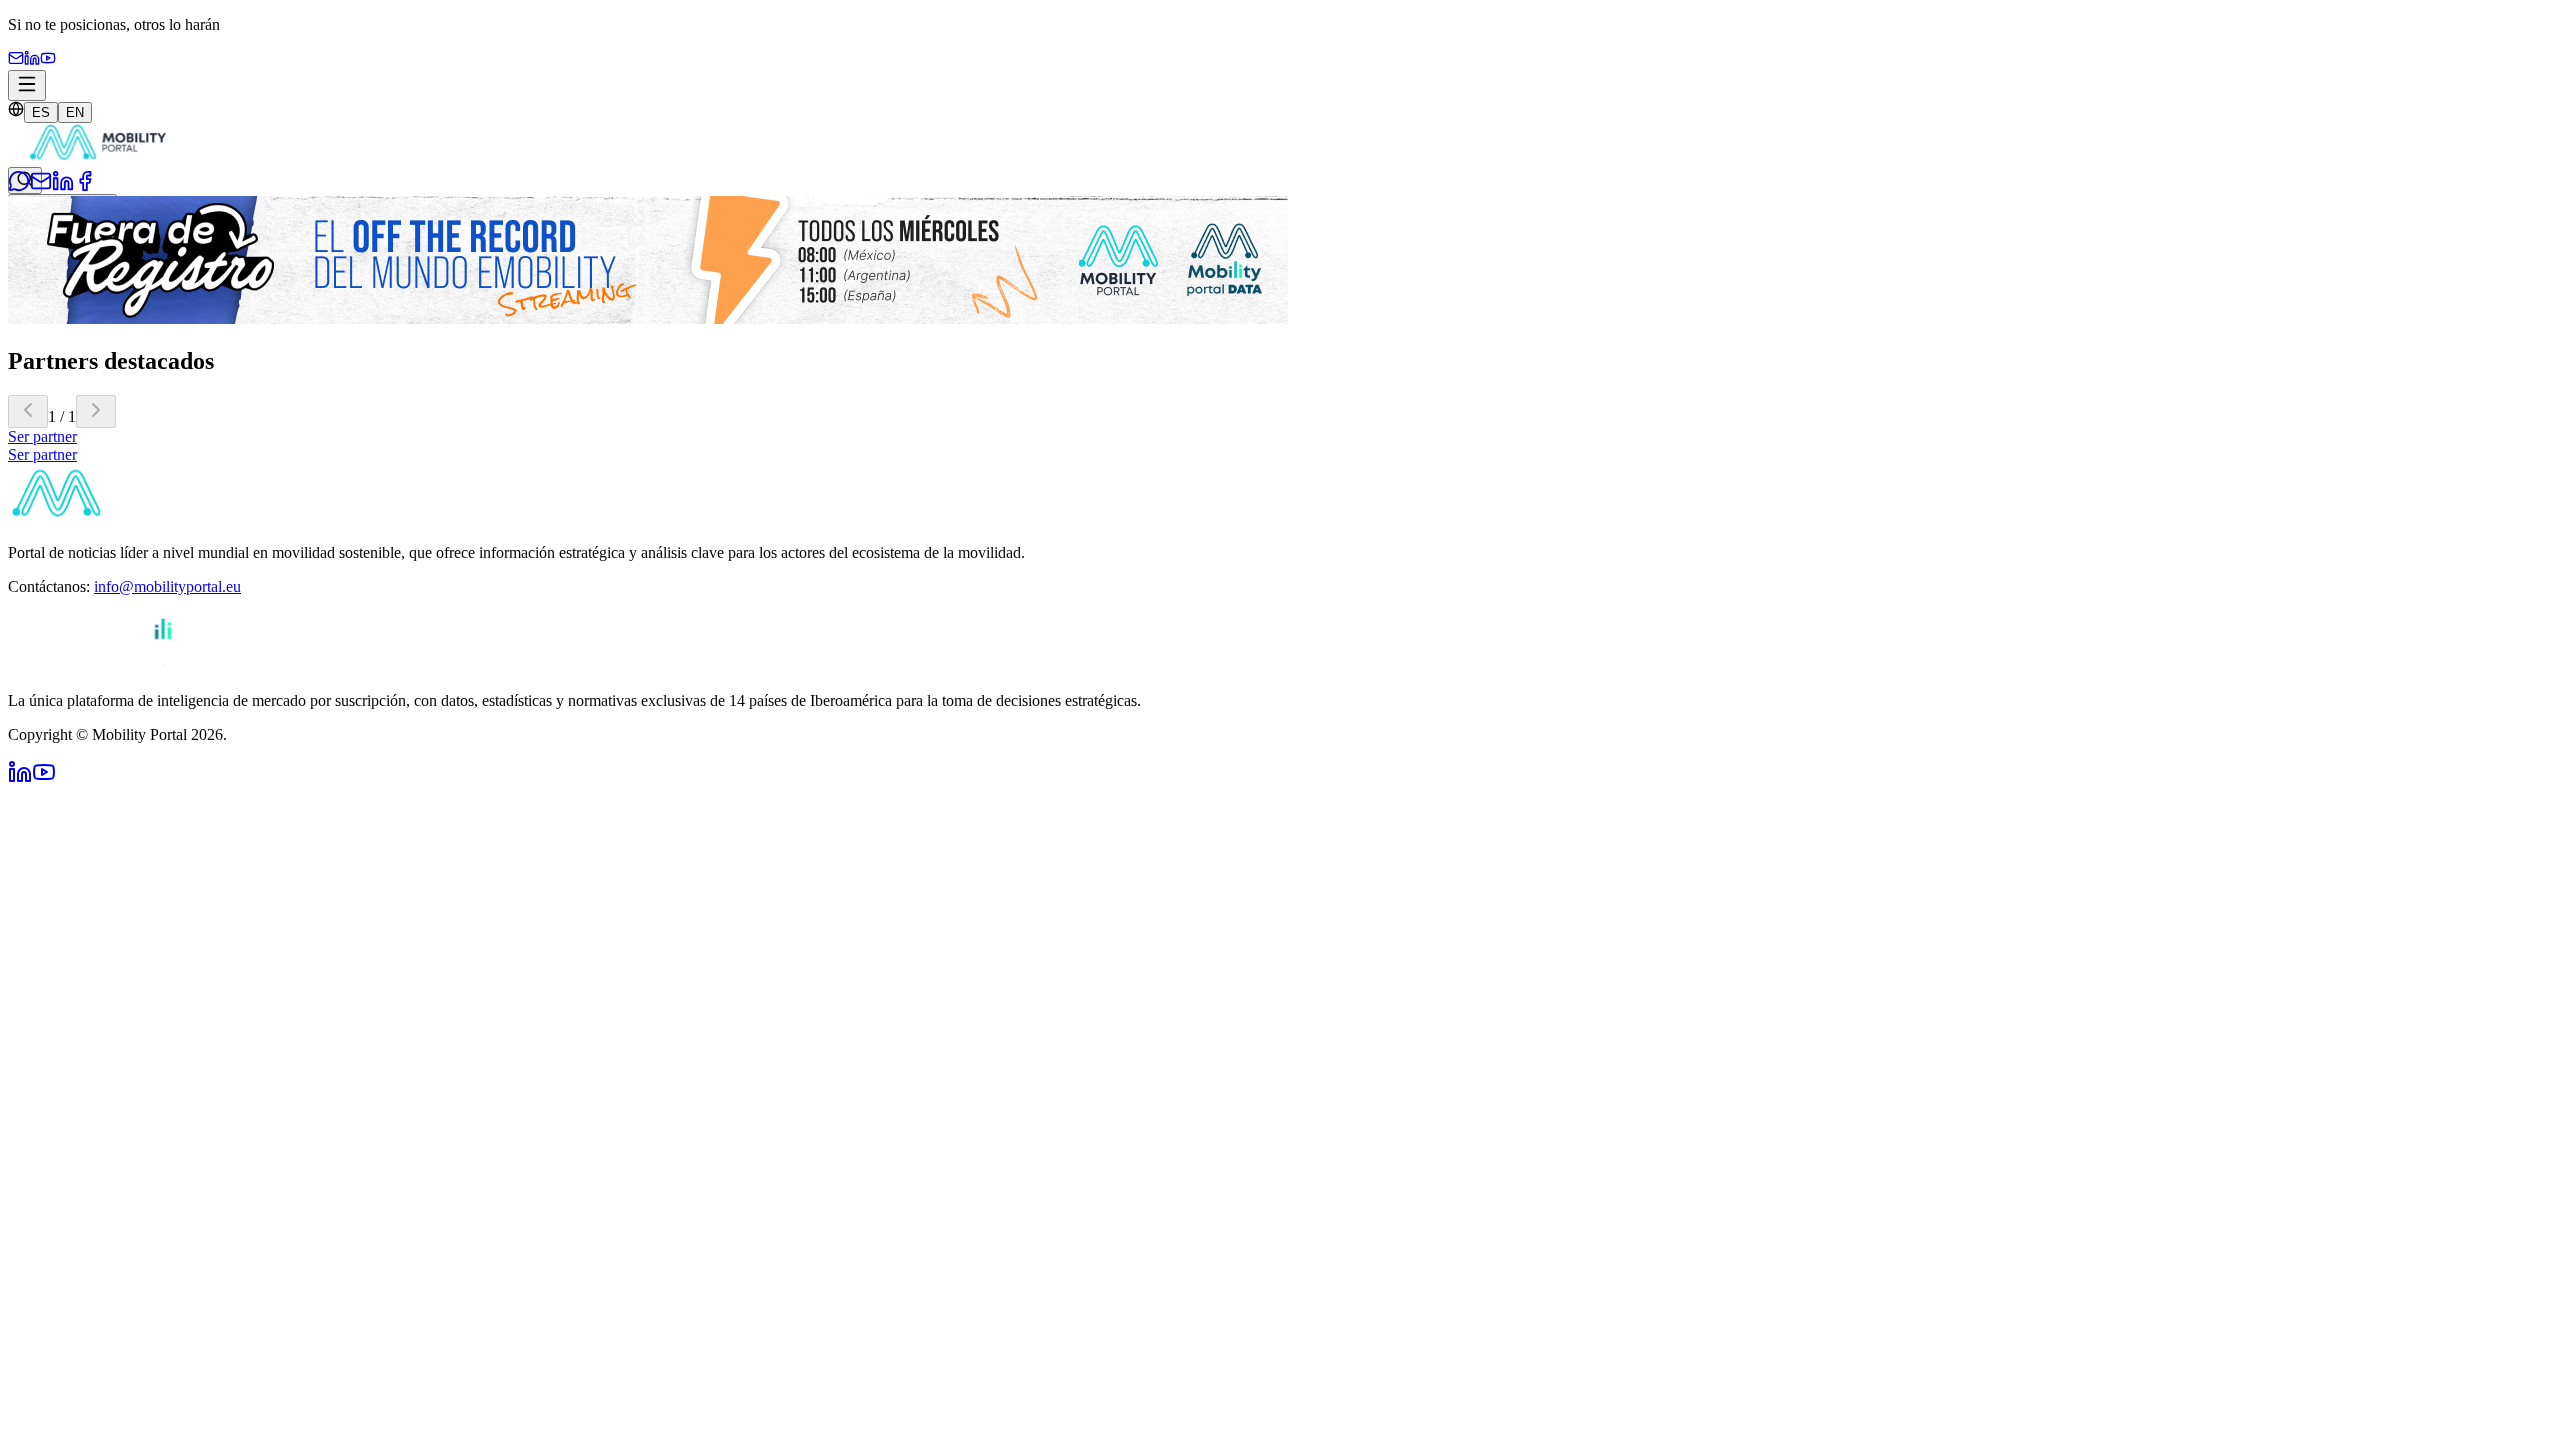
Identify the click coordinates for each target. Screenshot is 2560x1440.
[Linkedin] (32, 60)
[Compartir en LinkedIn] (63, 186)
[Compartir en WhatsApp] (19, 186)
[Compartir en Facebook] (85, 186)
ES (41, 112)
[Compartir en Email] (41, 186)
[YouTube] (48, 60)
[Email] (16, 60)
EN (75, 112)
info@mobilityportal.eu (167, 586)
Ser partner (42, 436)
